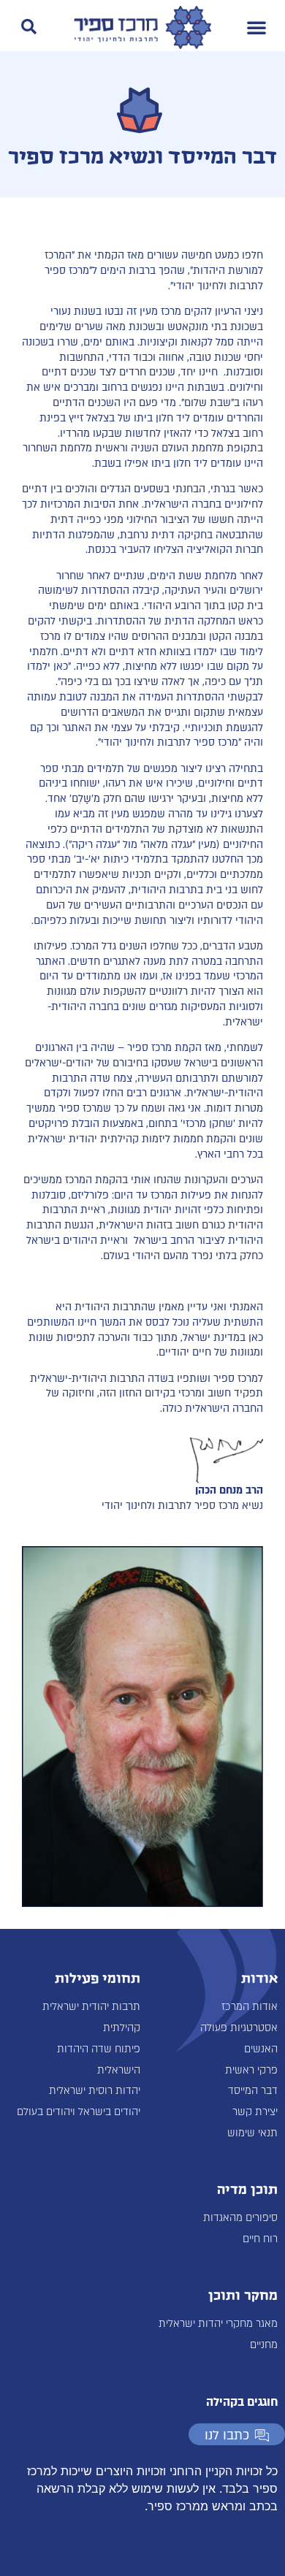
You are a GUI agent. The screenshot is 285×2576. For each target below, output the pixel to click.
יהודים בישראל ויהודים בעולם (79, 2112)
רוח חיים (260, 2239)
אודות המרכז (250, 2007)
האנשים (261, 2049)
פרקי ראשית (251, 2070)
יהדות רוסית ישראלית (95, 2091)
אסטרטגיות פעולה (239, 2028)
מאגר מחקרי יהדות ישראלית (218, 2324)
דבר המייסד (253, 2091)
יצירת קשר (255, 2112)
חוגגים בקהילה (242, 2402)
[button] (256, 27)
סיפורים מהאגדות (240, 2218)
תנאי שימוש (252, 2133)
